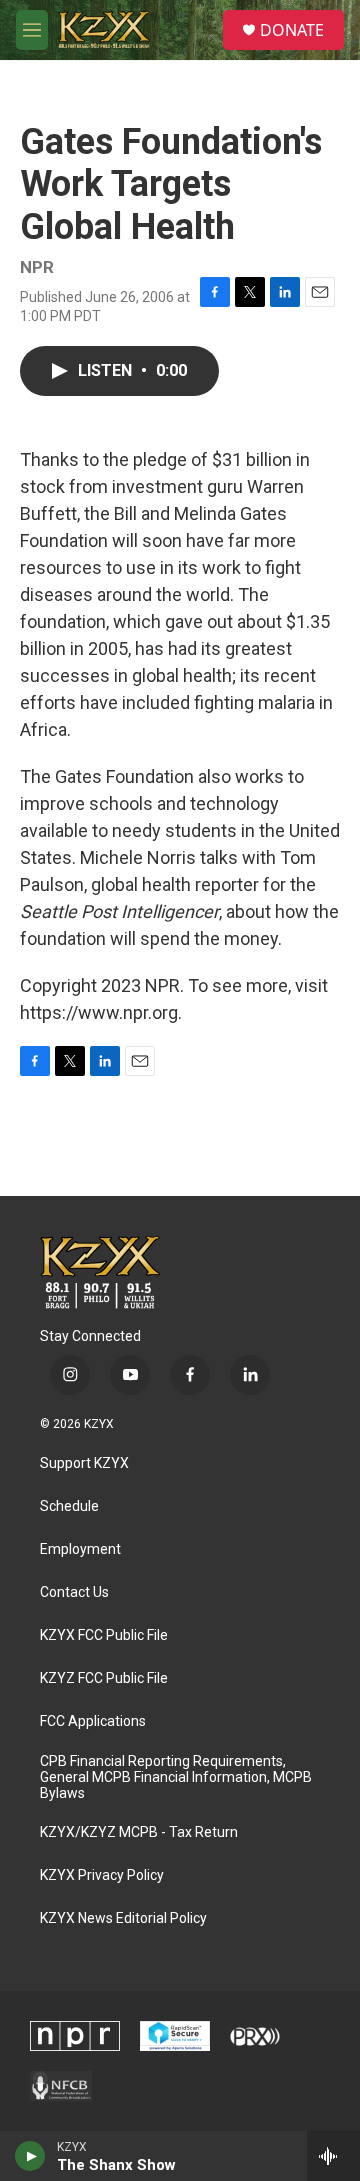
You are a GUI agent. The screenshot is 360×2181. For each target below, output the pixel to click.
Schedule (69, 1506)
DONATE (292, 30)
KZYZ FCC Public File (104, 1678)
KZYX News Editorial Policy (123, 1918)
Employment (80, 1549)
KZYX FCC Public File (104, 1635)
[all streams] (333, 2156)
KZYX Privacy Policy (102, 1875)
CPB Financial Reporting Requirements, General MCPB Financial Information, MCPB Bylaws (176, 1777)
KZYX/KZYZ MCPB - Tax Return (139, 1832)
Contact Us (74, 1592)
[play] (30, 2156)
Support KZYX (84, 1463)
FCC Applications (93, 1721)
